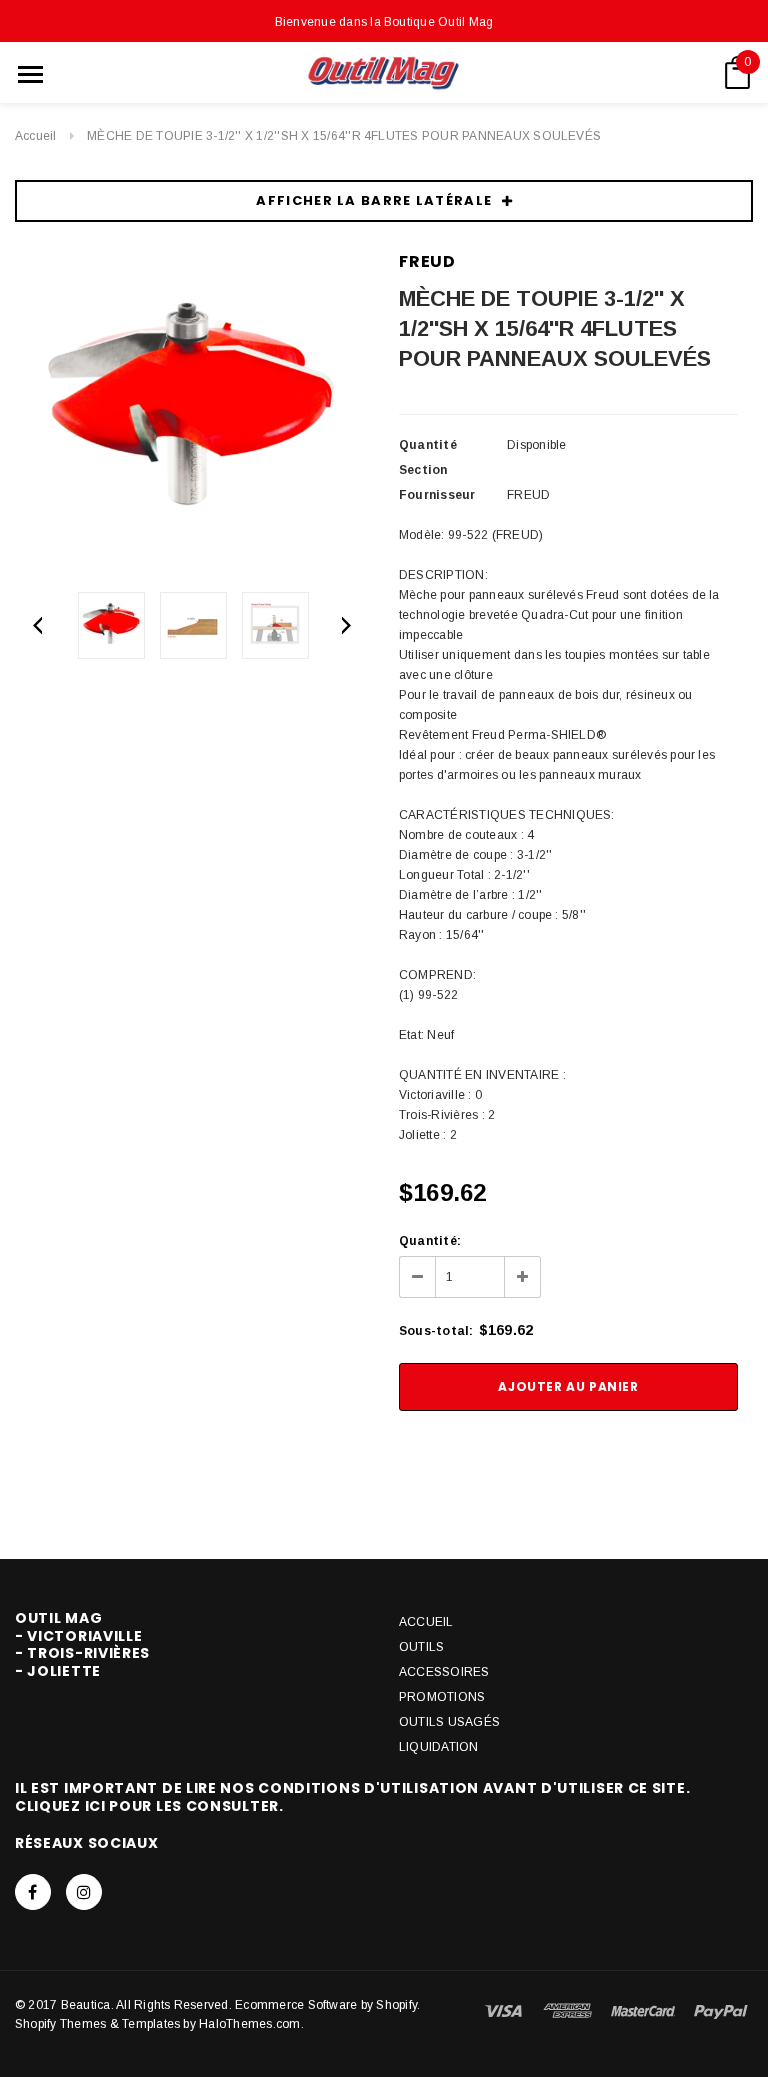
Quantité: (430, 1241)
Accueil (36, 136)
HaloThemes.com (249, 2024)
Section (423, 470)
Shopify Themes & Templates (97, 2024)
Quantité (428, 445)
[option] (192, 414)
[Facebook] (33, 1892)
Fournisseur (437, 495)
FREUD (427, 261)
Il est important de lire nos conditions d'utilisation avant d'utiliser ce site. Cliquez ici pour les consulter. (352, 1797)
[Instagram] (84, 1892)
